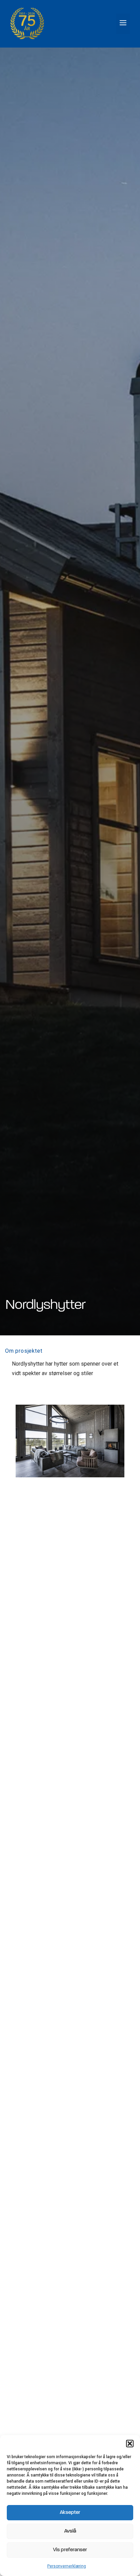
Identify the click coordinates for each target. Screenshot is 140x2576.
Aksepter (70, 2513)
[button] (130, 2444)
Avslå (70, 2531)
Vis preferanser (70, 2550)
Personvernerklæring (67, 2566)
